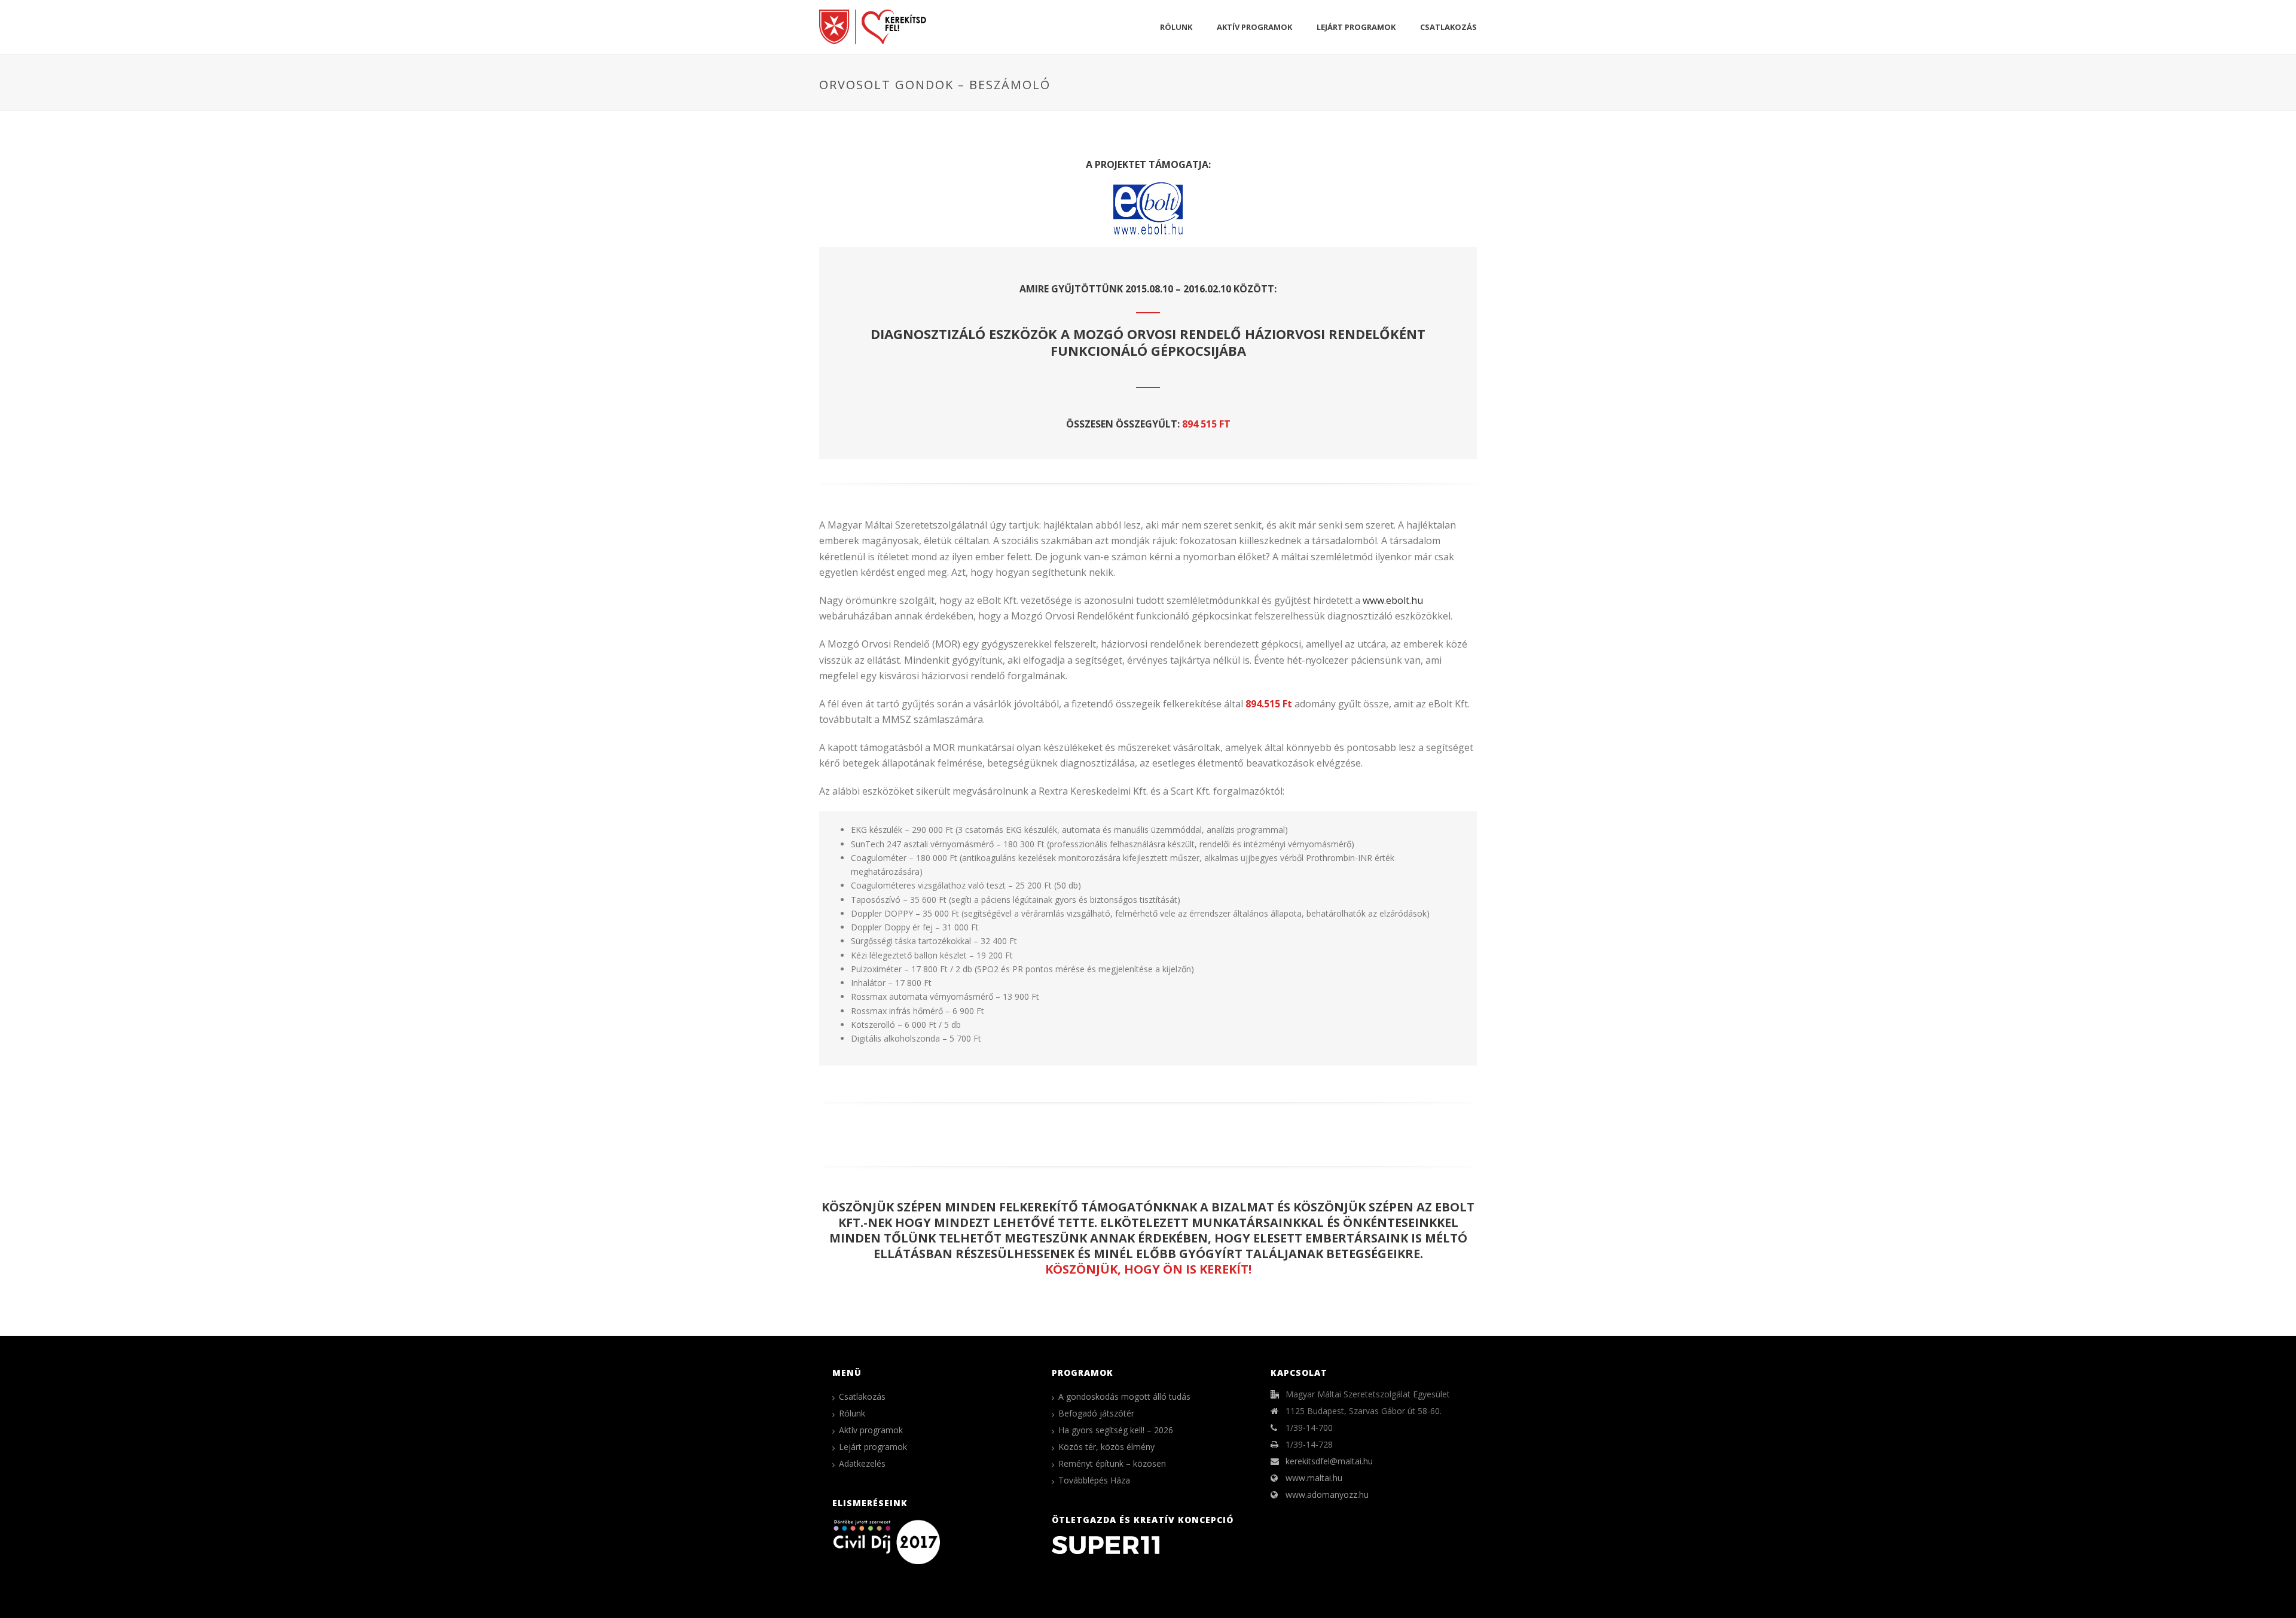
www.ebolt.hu (1393, 600)
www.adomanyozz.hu (1327, 1495)
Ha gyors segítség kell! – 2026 (1116, 1430)
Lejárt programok (1356, 27)
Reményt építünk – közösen (1112, 1464)
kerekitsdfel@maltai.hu (1329, 1461)
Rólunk (1176, 27)
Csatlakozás (1448, 27)
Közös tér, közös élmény (1106, 1447)
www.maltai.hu (1314, 1478)
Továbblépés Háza (1094, 1480)
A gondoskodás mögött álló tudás (1124, 1397)
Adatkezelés (862, 1464)
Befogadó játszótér (1096, 1414)
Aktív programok (1254, 27)
